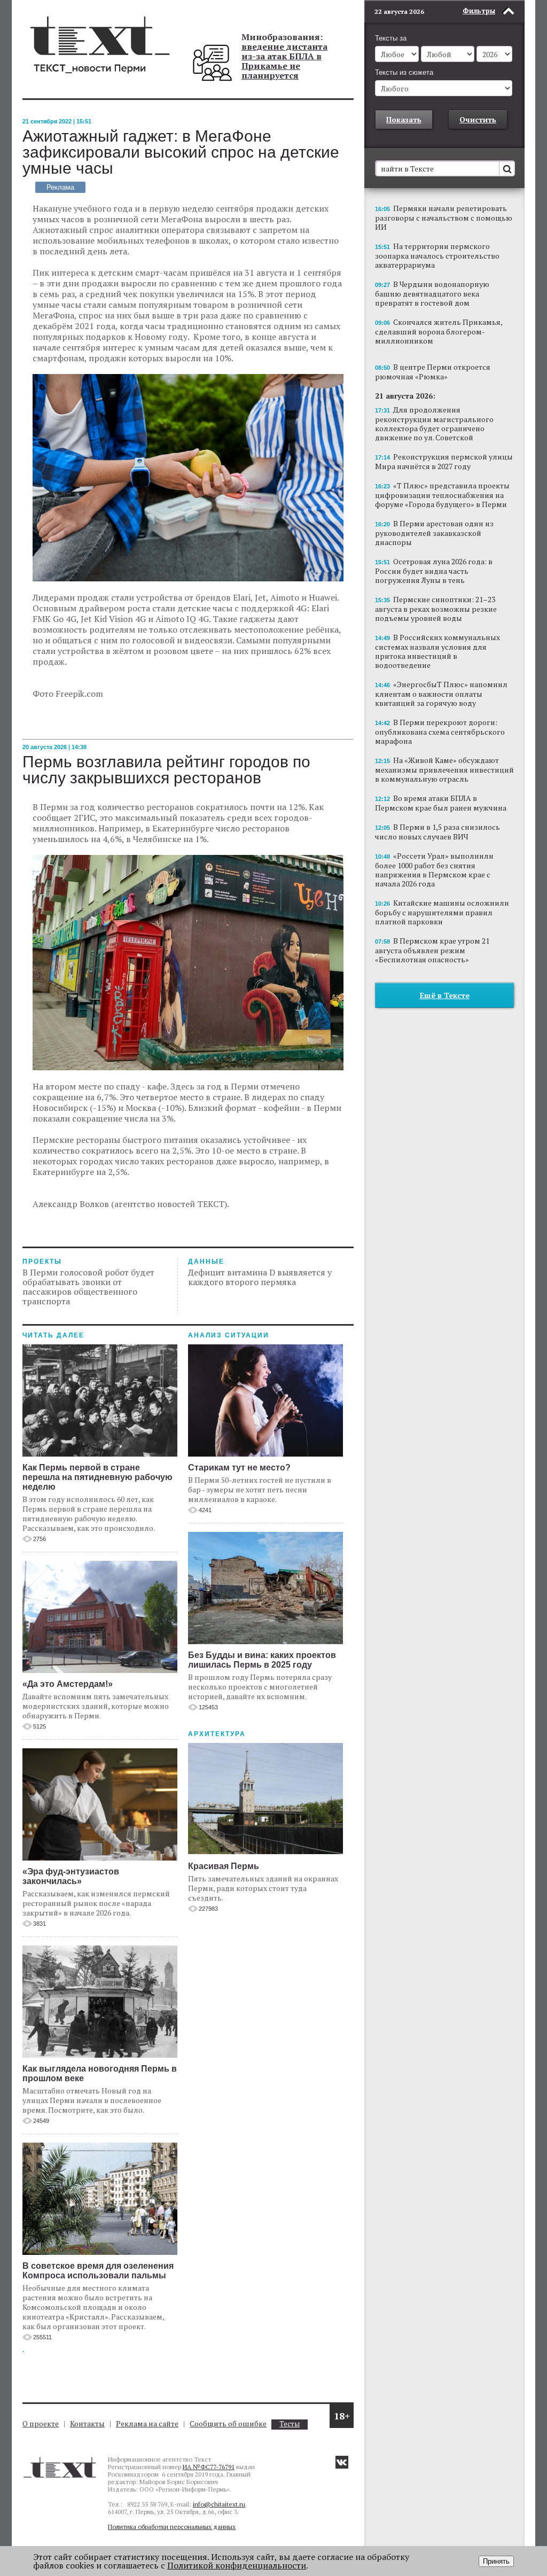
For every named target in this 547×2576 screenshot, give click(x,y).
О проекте (41, 2423)
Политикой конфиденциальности (237, 2565)
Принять (496, 2561)
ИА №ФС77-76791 (209, 2467)
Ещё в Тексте (445, 995)
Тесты (290, 2424)
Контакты (87, 2423)
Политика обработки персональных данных (172, 2527)
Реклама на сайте (147, 2423)
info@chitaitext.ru (219, 2504)
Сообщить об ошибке (228, 2423)
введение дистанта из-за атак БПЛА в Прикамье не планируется (284, 61)
